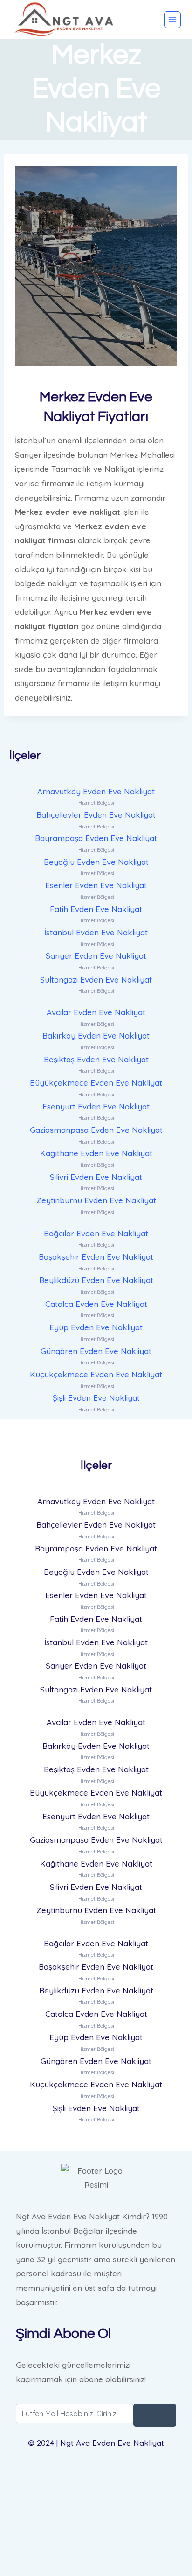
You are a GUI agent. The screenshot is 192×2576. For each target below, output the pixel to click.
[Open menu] (172, 20)
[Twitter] (96, 2500)
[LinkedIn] (96, 2523)
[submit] (155, 2415)
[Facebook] (96, 2476)
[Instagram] (96, 2547)
